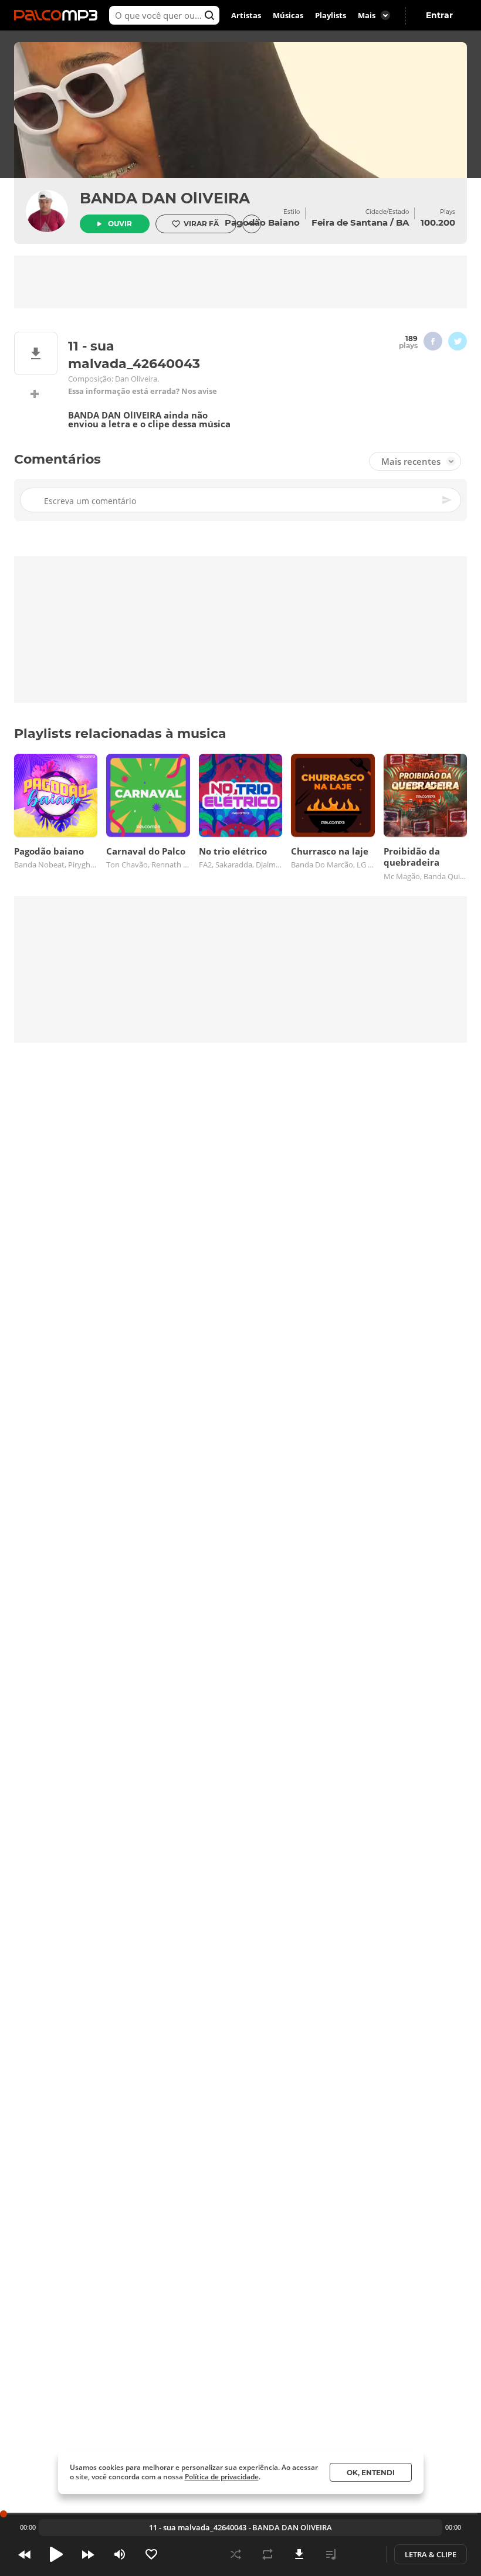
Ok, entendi (371, 2473)
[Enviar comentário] (448, 500)
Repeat (267, 2554)
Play (56, 2554)
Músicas (288, 15)
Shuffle (236, 2554)
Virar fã (201, 224)
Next (88, 2554)
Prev (25, 2554)
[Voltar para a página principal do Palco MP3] (59, 15)
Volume (120, 2554)
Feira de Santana (350, 222)
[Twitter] (458, 341)
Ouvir (120, 224)
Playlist (331, 2554)
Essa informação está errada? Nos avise (143, 391)
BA (402, 222)
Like (151, 2554)
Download (299, 2554)
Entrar (439, 15)
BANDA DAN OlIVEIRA (165, 198)
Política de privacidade (222, 2477)
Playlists (331, 15)
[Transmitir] (363, 2554)
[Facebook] (433, 341)
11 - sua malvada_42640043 (198, 2527)
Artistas (246, 15)
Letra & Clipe (431, 2554)
